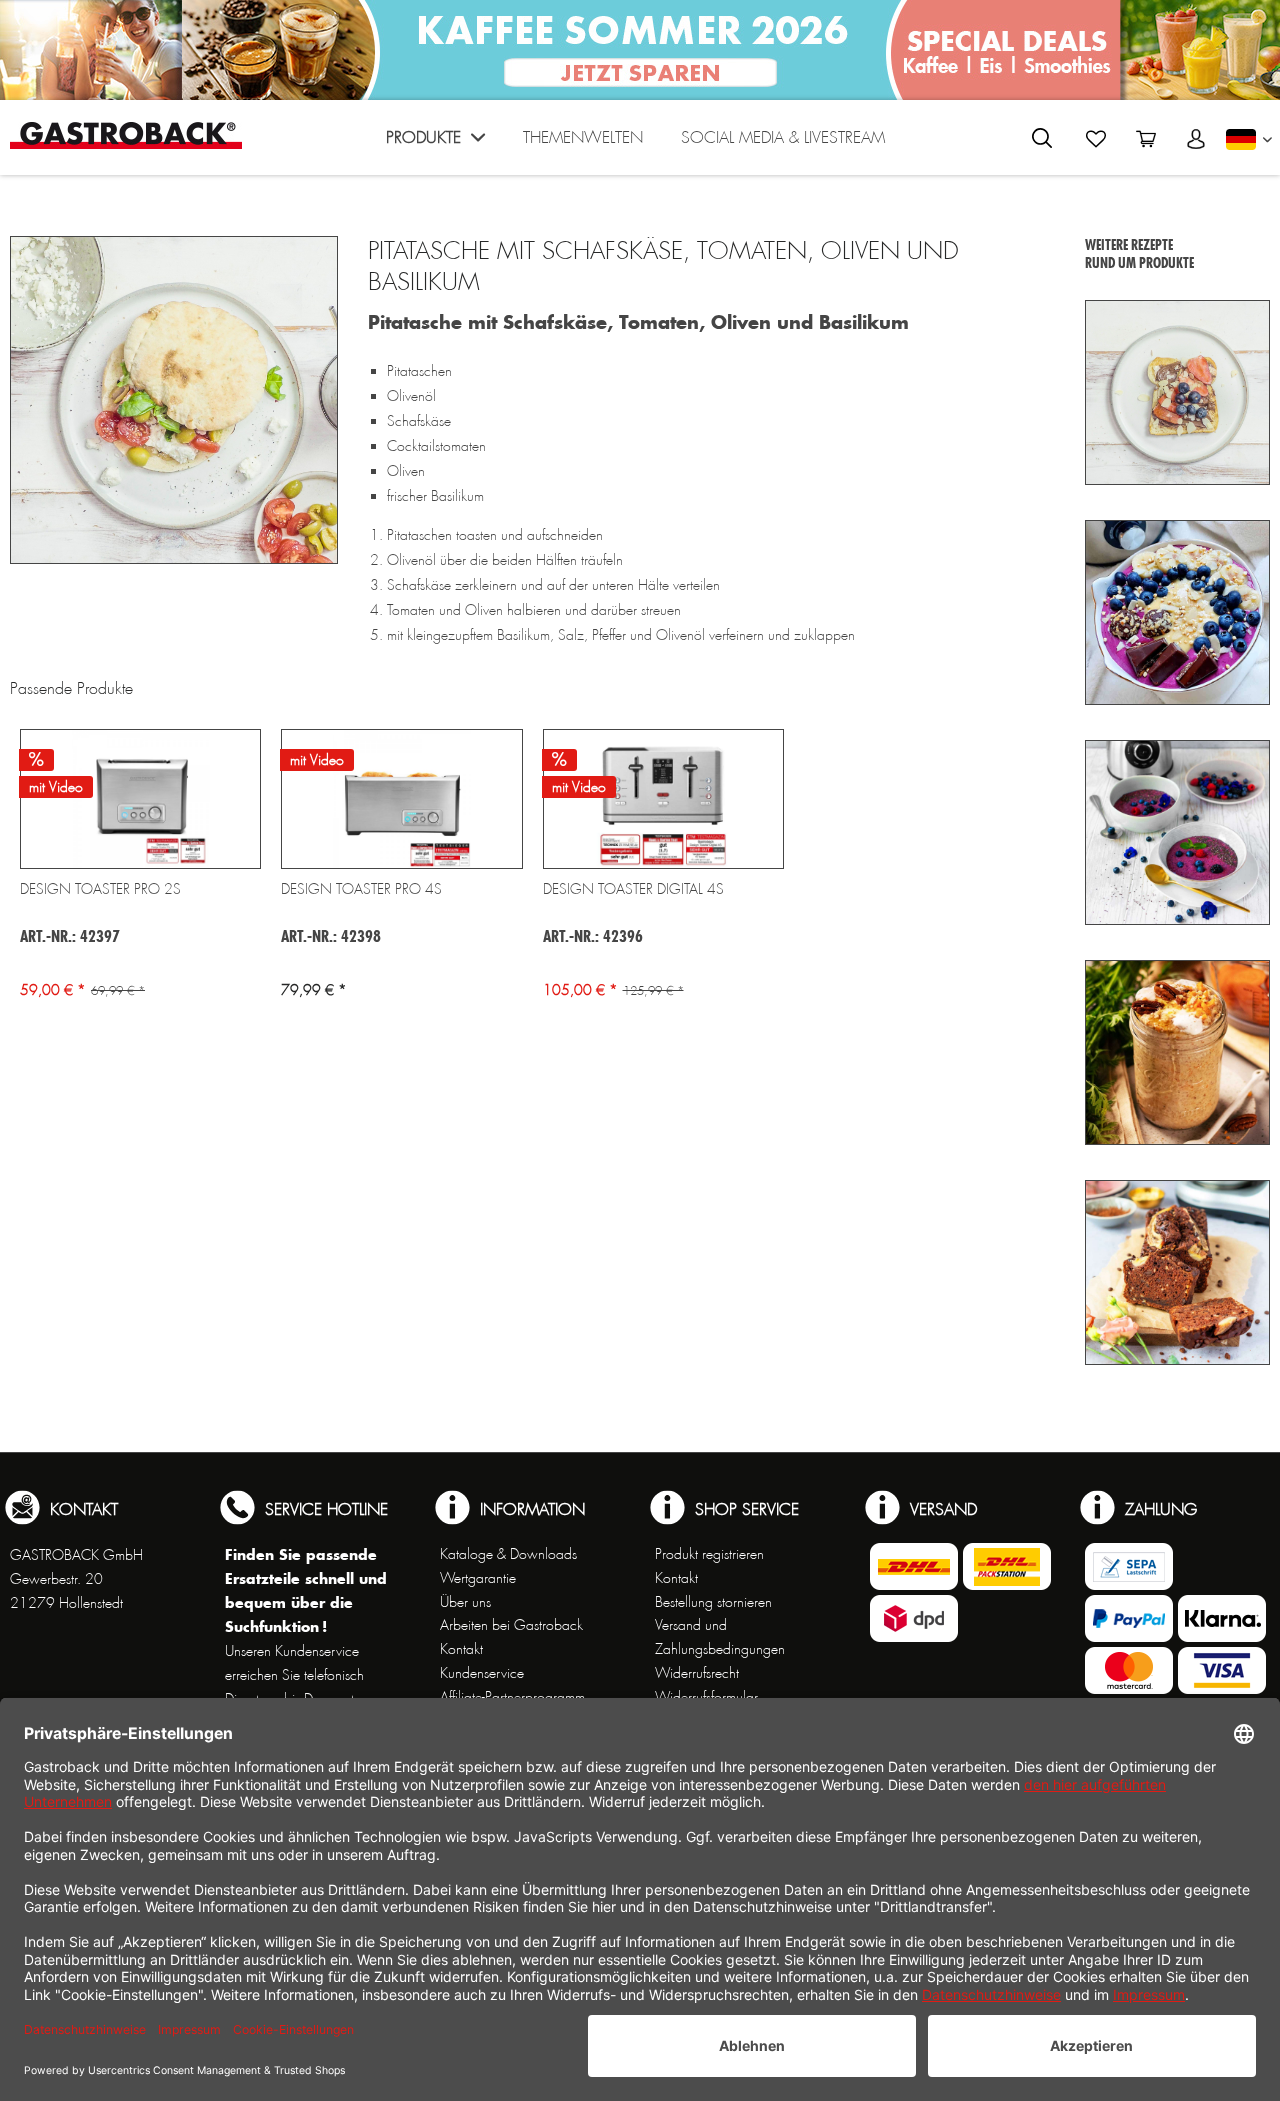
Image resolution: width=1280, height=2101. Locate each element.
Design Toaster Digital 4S (633, 889)
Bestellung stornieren (713, 1602)
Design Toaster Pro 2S (100, 889)
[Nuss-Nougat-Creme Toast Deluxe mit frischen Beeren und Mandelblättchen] (1177, 392)
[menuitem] (435, 142)
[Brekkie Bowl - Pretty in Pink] (1177, 832)
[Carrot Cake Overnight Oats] (1177, 1052)
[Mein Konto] (1196, 139)
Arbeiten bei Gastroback (511, 1625)
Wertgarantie (478, 1578)
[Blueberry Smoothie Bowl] (1177, 612)
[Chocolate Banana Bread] (1177, 1272)
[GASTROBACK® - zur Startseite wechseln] (126, 135)
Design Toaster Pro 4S (361, 889)
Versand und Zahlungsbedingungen (720, 1637)
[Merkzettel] (1096, 139)
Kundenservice (482, 1673)
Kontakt (461, 1649)
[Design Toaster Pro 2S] (140, 799)
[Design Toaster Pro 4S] (401, 799)
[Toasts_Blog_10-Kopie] (174, 400)
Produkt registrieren (709, 1554)
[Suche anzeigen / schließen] (1042, 138)
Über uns (465, 1602)
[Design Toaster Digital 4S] (663, 799)
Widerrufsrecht (697, 1673)
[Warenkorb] (1146, 139)
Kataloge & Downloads (508, 1554)
